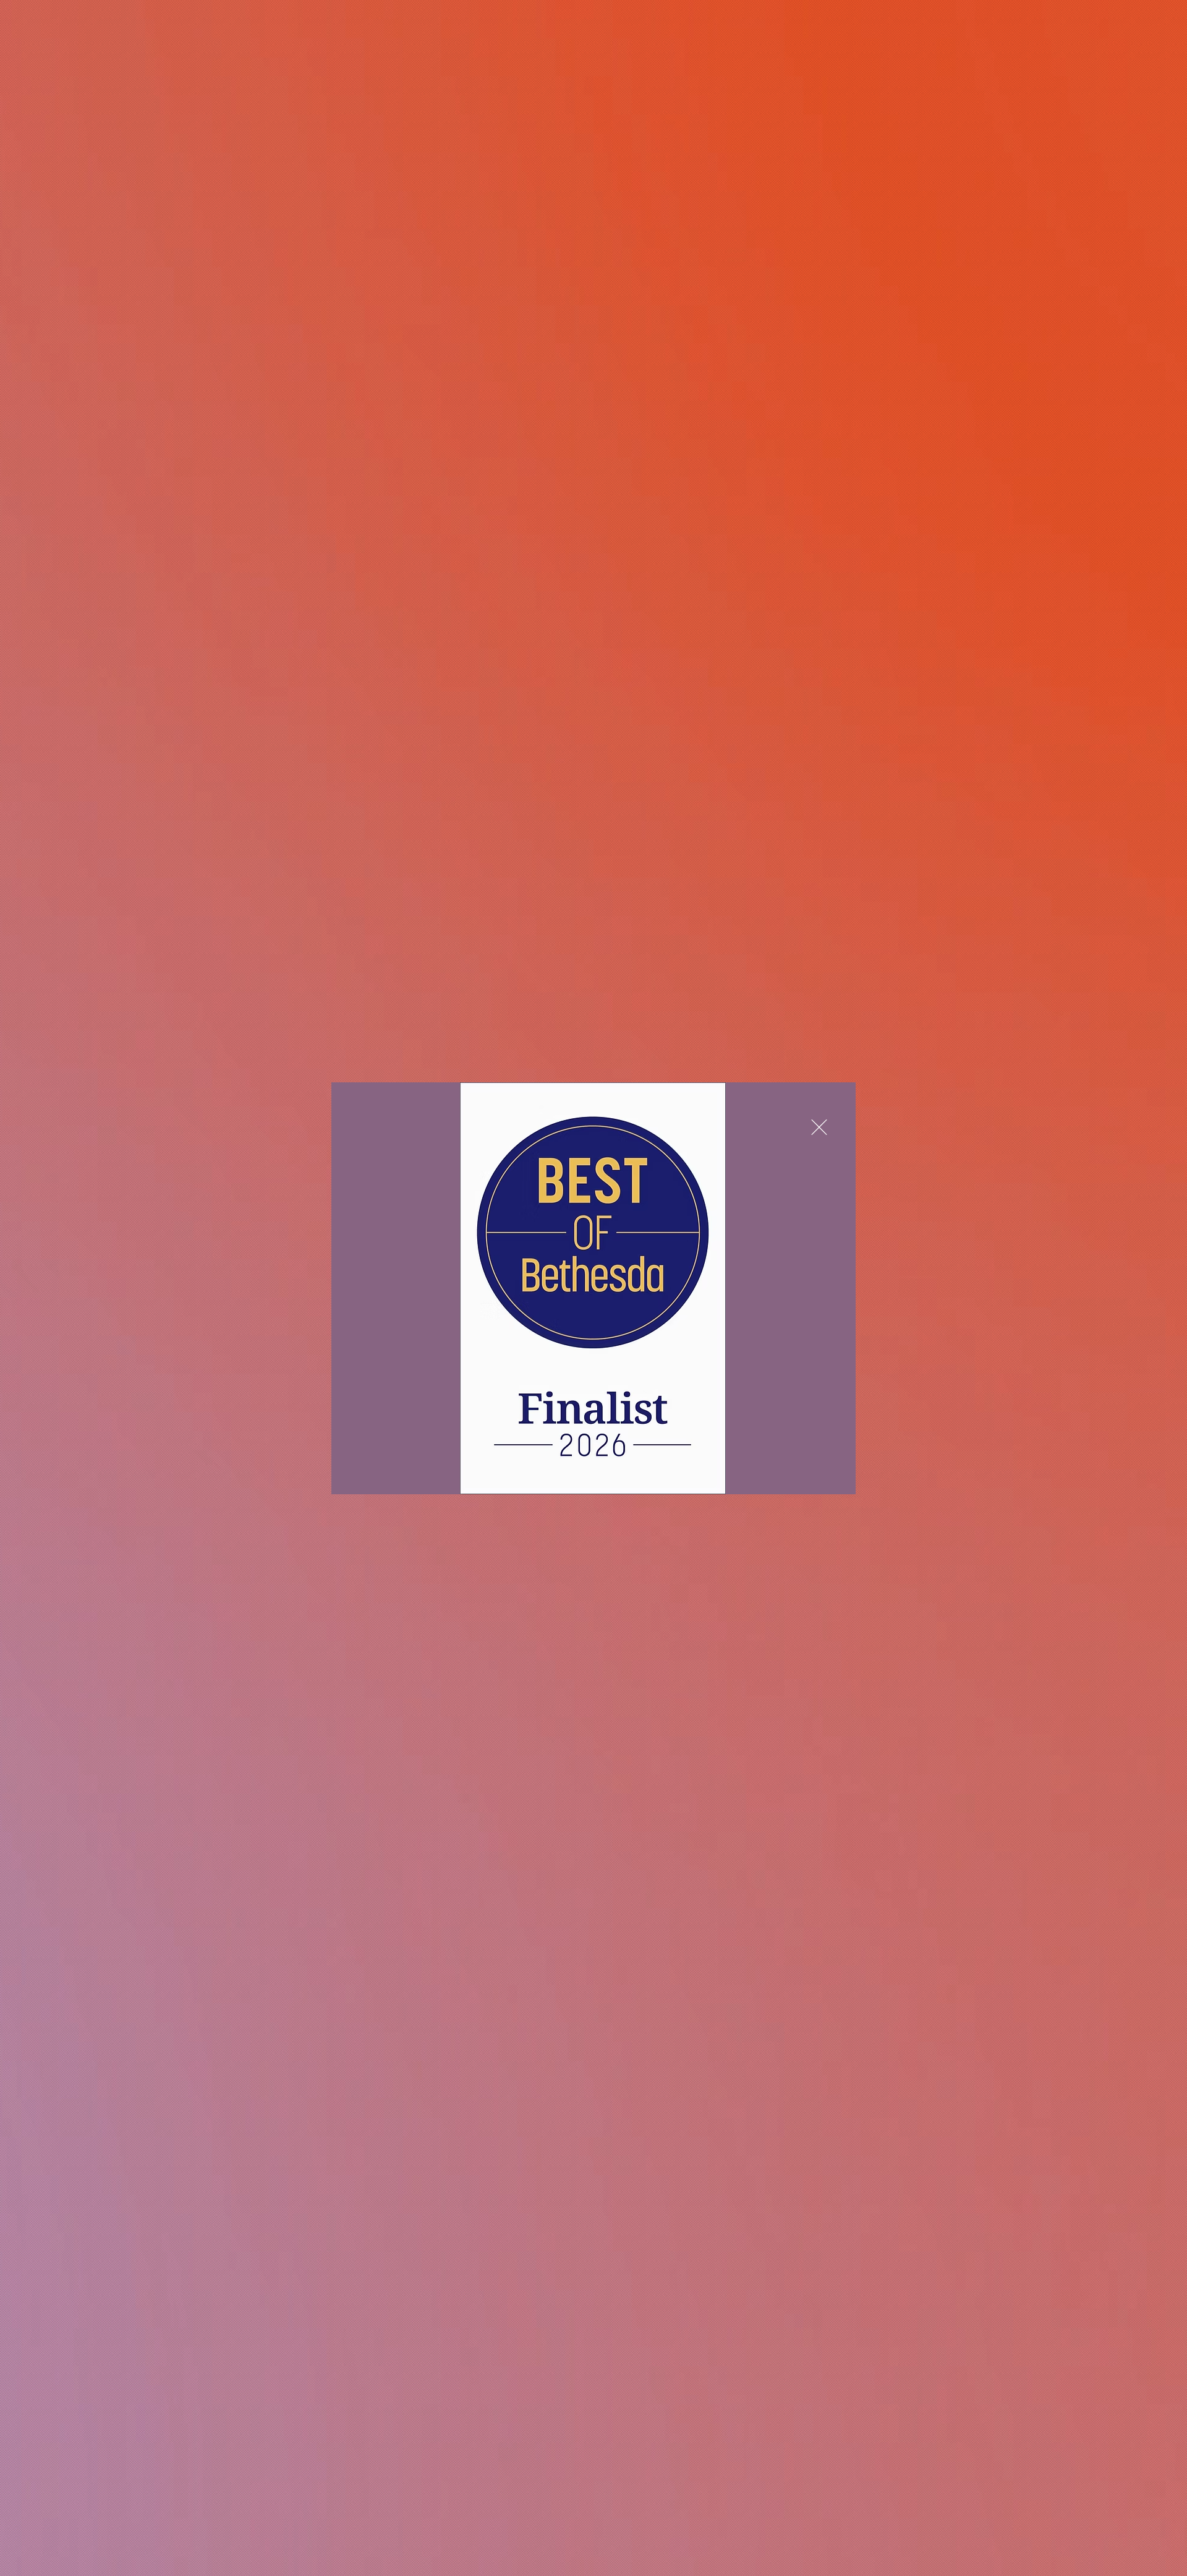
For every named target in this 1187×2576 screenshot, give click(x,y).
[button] (819, 1127)
